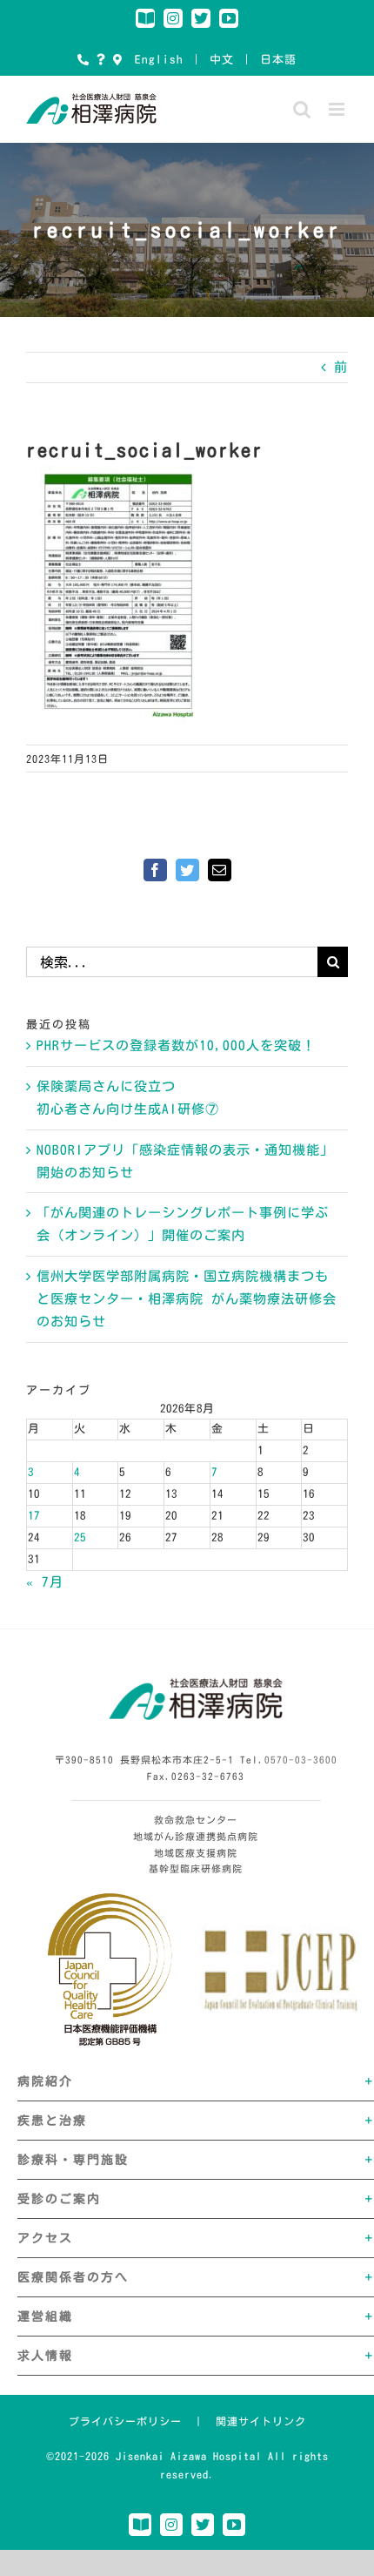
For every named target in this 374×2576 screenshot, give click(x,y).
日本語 (278, 60)
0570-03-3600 (301, 1760)
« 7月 (45, 1582)
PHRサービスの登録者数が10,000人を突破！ (176, 1045)
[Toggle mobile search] (302, 109)
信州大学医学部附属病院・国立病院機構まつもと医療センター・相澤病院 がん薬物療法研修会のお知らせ (187, 1299)
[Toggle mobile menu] (338, 109)
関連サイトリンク (261, 2421)
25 (80, 1538)
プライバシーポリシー (125, 2421)
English (159, 60)
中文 (222, 60)
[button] (196, 2081)
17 (34, 1516)
